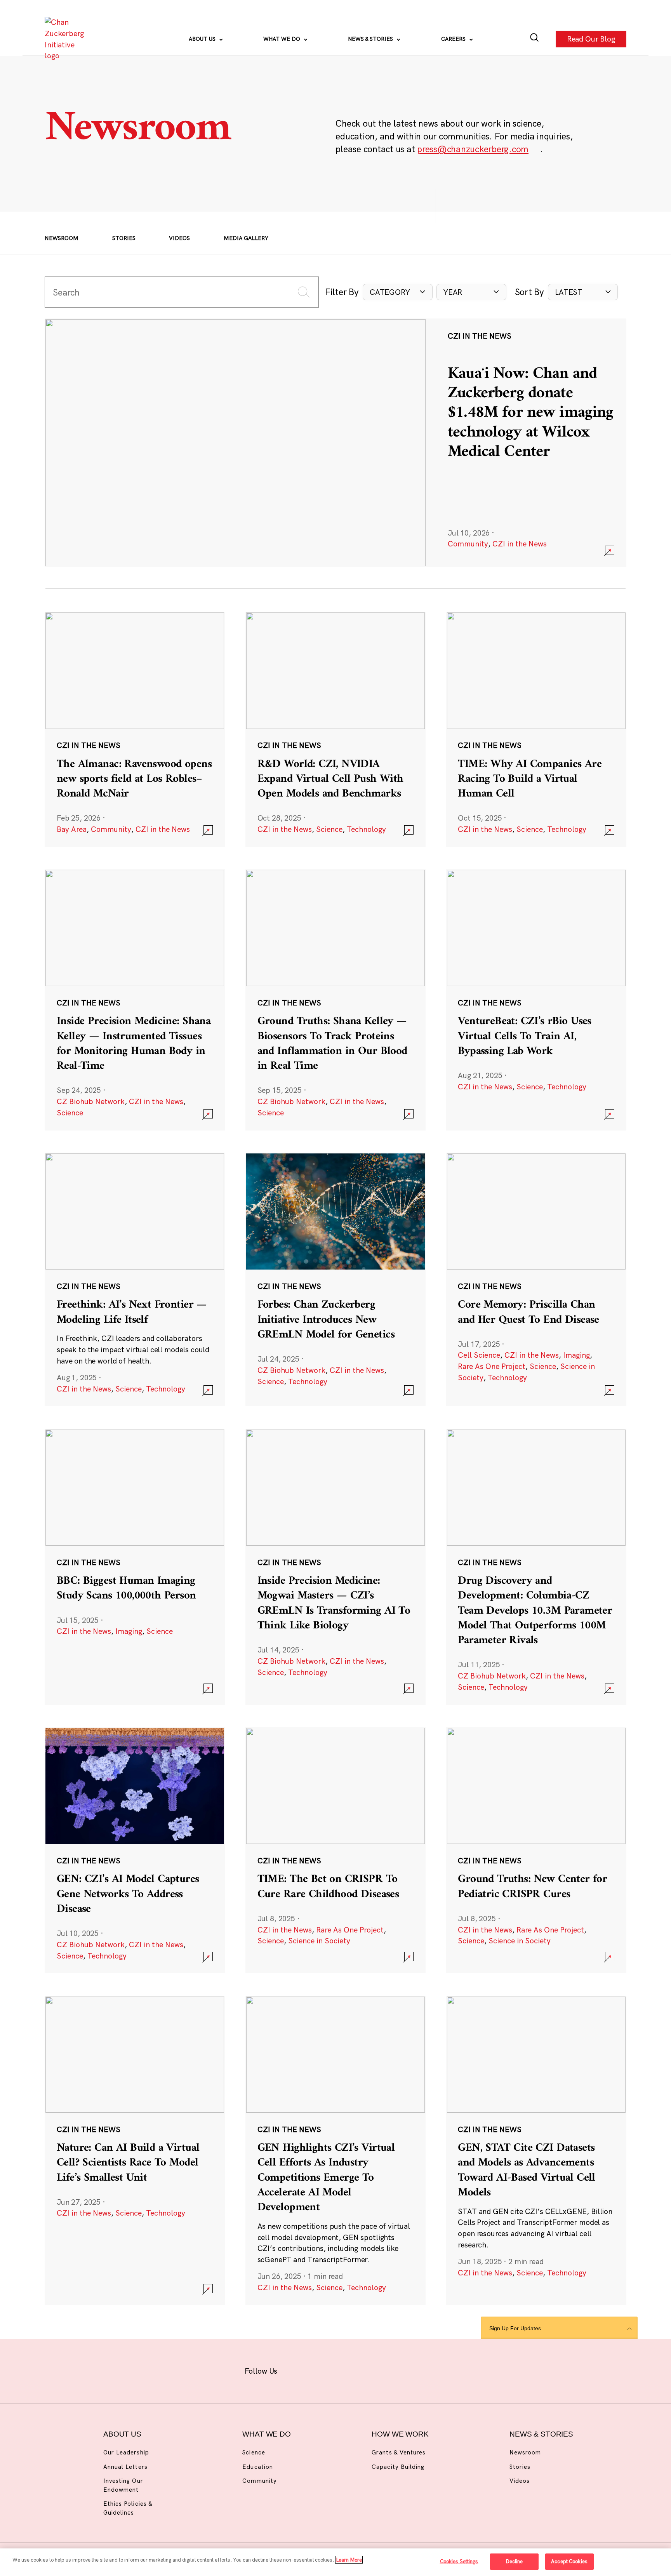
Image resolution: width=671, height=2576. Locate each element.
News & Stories (371, 39)
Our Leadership (126, 2452)
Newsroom (62, 238)
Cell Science (479, 1355)
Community (468, 544)
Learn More (349, 2560)
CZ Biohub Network (91, 1101)
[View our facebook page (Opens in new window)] (297, 2370)
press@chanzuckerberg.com (473, 149)
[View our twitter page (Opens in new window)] (394, 2370)
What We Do (282, 39)
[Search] (535, 39)
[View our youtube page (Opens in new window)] (418, 2370)
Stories (124, 238)
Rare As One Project (492, 1366)
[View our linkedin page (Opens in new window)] (369, 2370)
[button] (398, 292)
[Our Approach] (66, 39)
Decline (514, 2561)
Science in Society (319, 1941)
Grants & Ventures (399, 2452)
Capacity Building (398, 2467)
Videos (179, 238)
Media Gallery (246, 238)
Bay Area (72, 829)
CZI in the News (520, 544)
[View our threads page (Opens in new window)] (345, 2370)
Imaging (576, 1355)
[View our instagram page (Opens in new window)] (321, 2370)
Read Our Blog (591, 39)
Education (257, 2467)
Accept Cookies (569, 2561)
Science (329, 829)
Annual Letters (125, 2467)
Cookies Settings (459, 2561)
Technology (366, 829)
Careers (454, 39)
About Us (203, 39)
